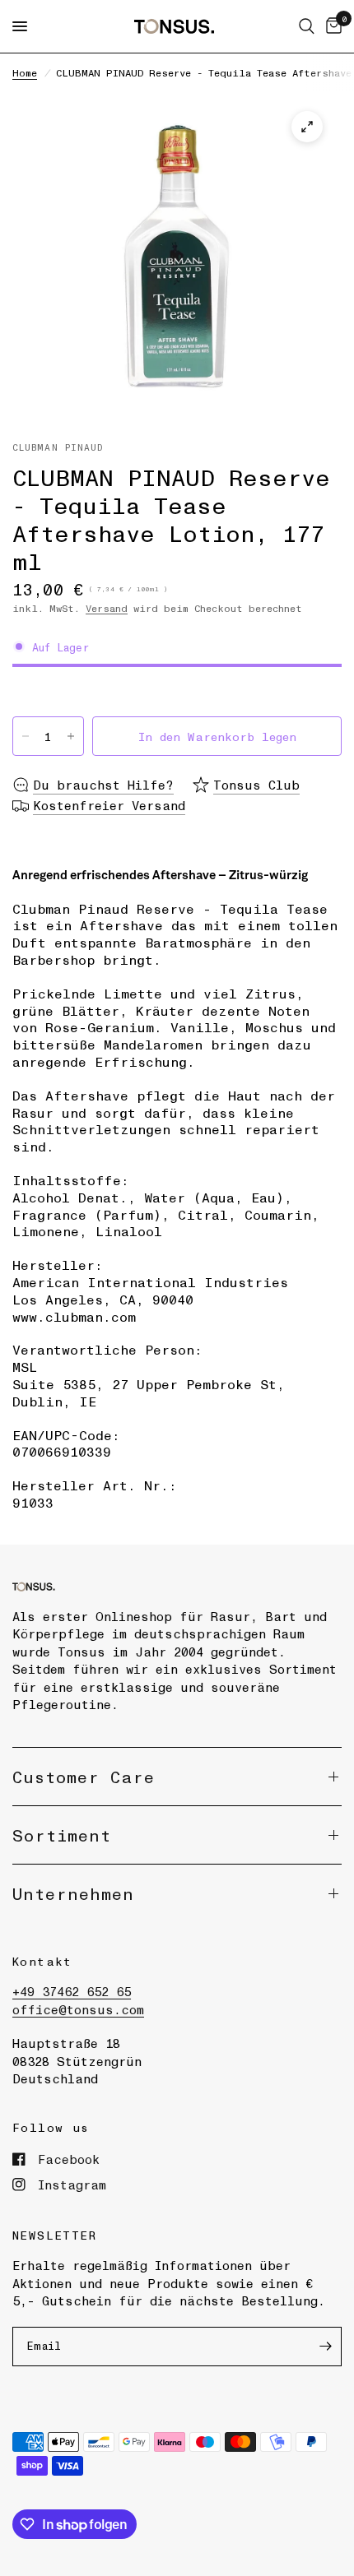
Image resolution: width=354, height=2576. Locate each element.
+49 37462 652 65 (72, 1991)
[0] (331, 26)
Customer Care (84, 1777)
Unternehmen (73, 1893)
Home (25, 72)
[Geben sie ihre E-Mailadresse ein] (325, 2347)
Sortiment (62, 1835)
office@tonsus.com (78, 2009)
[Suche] (307, 26)
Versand (107, 608)
